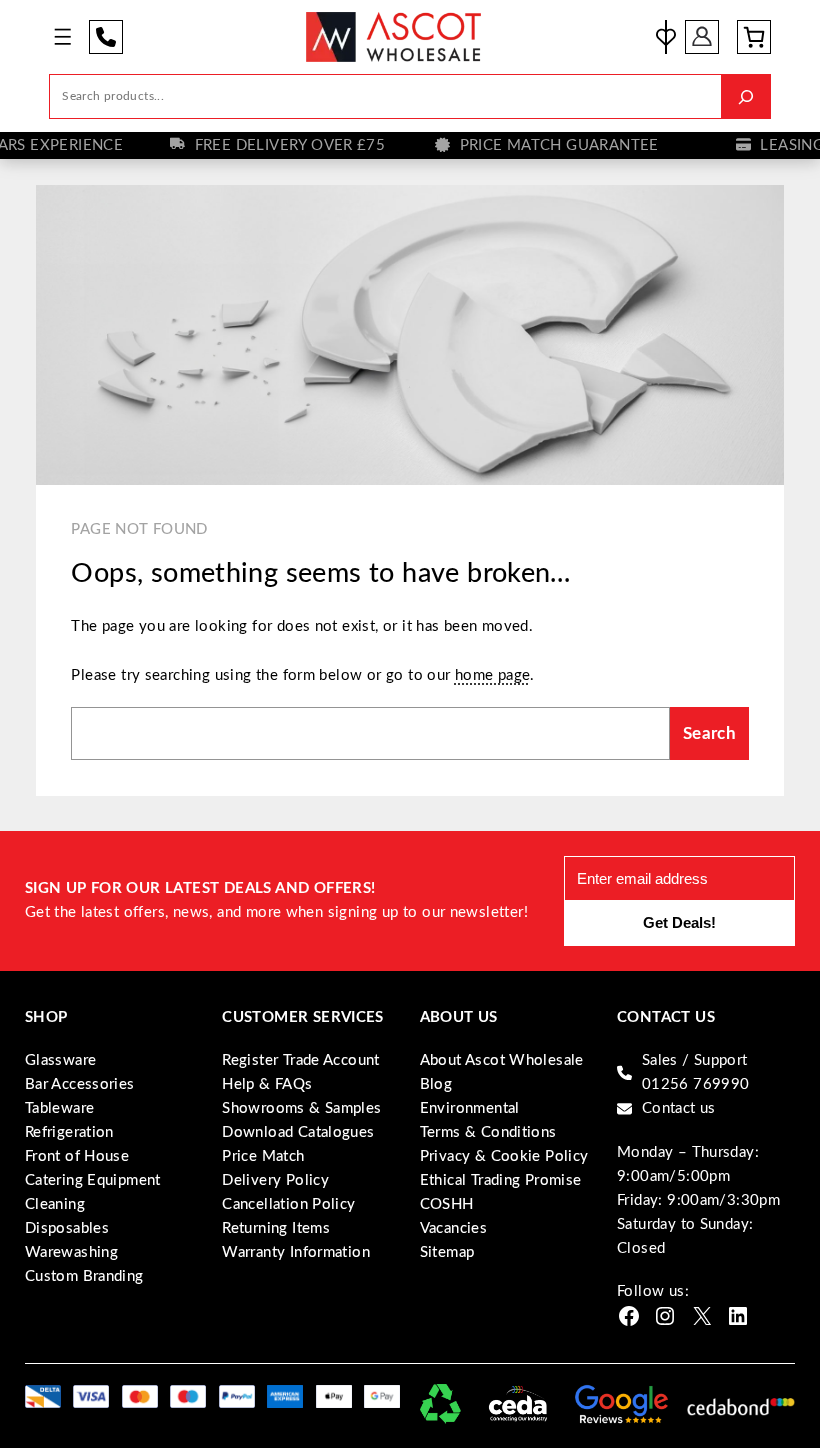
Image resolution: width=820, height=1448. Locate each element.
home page (493, 675)
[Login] (702, 37)
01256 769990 (106, 37)
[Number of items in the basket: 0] (754, 37)
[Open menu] (62, 36)
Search (709, 733)
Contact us (679, 1108)
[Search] (745, 96)
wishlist (666, 37)
